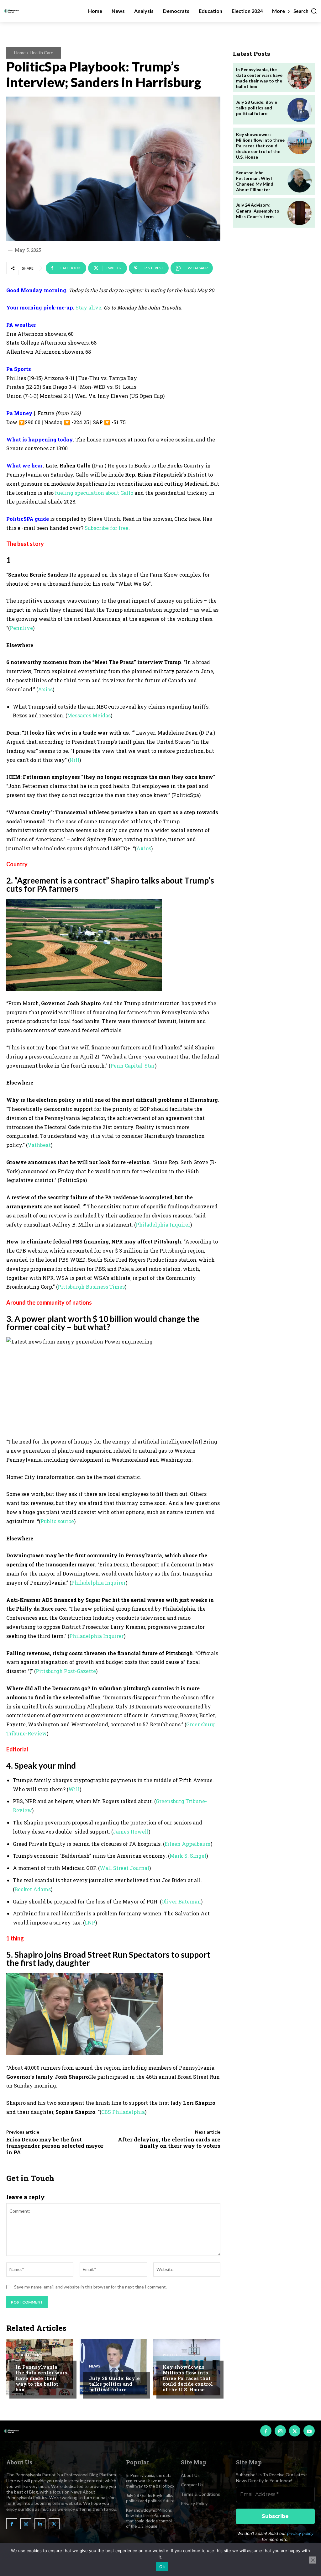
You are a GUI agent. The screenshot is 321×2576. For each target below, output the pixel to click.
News (95, 2366)
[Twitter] (295, 2431)
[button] (305, 11)
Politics (172, 2355)
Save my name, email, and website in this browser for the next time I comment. (90, 2287)
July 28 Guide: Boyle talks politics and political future (114, 2384)
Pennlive (21, 628)
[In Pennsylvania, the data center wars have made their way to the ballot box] (300, 77)
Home (20, 53)
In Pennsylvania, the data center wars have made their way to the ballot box (41, 2378)
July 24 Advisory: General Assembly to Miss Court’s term (258, 211)
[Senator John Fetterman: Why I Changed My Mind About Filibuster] (300, 180)
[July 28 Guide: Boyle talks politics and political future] (113, 2367)
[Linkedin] (40, 2524)
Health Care (42, 53)
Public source (57, 1521)
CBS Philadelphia (123, 2112)
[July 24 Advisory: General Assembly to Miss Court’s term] (300, 213)
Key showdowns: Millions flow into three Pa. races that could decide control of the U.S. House (188, 2378)
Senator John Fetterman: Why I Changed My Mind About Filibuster (255, 181)
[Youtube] (309, 2431)
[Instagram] (280, 2431)
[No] (313, 2560)
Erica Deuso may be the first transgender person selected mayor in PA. (55, 2146)
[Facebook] (266, 2431)
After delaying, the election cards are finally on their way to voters (169, 2143)
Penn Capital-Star (133, 1066)
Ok (162, 2567)
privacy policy (300, 2533)
